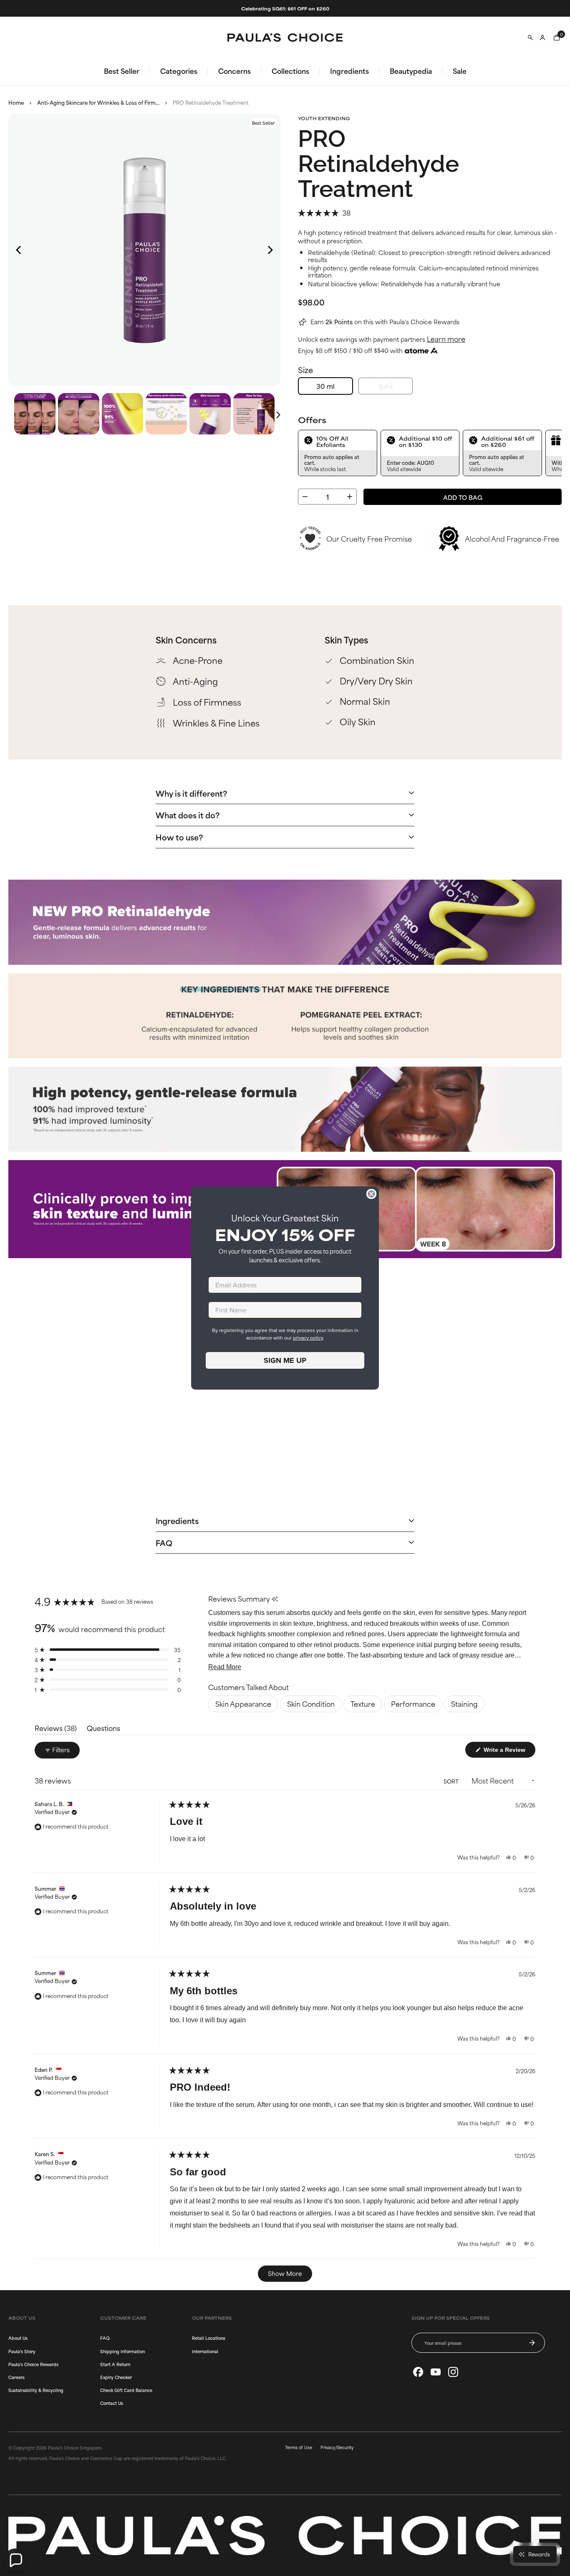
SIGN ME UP (285, 1360)
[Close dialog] (371, 1194)
